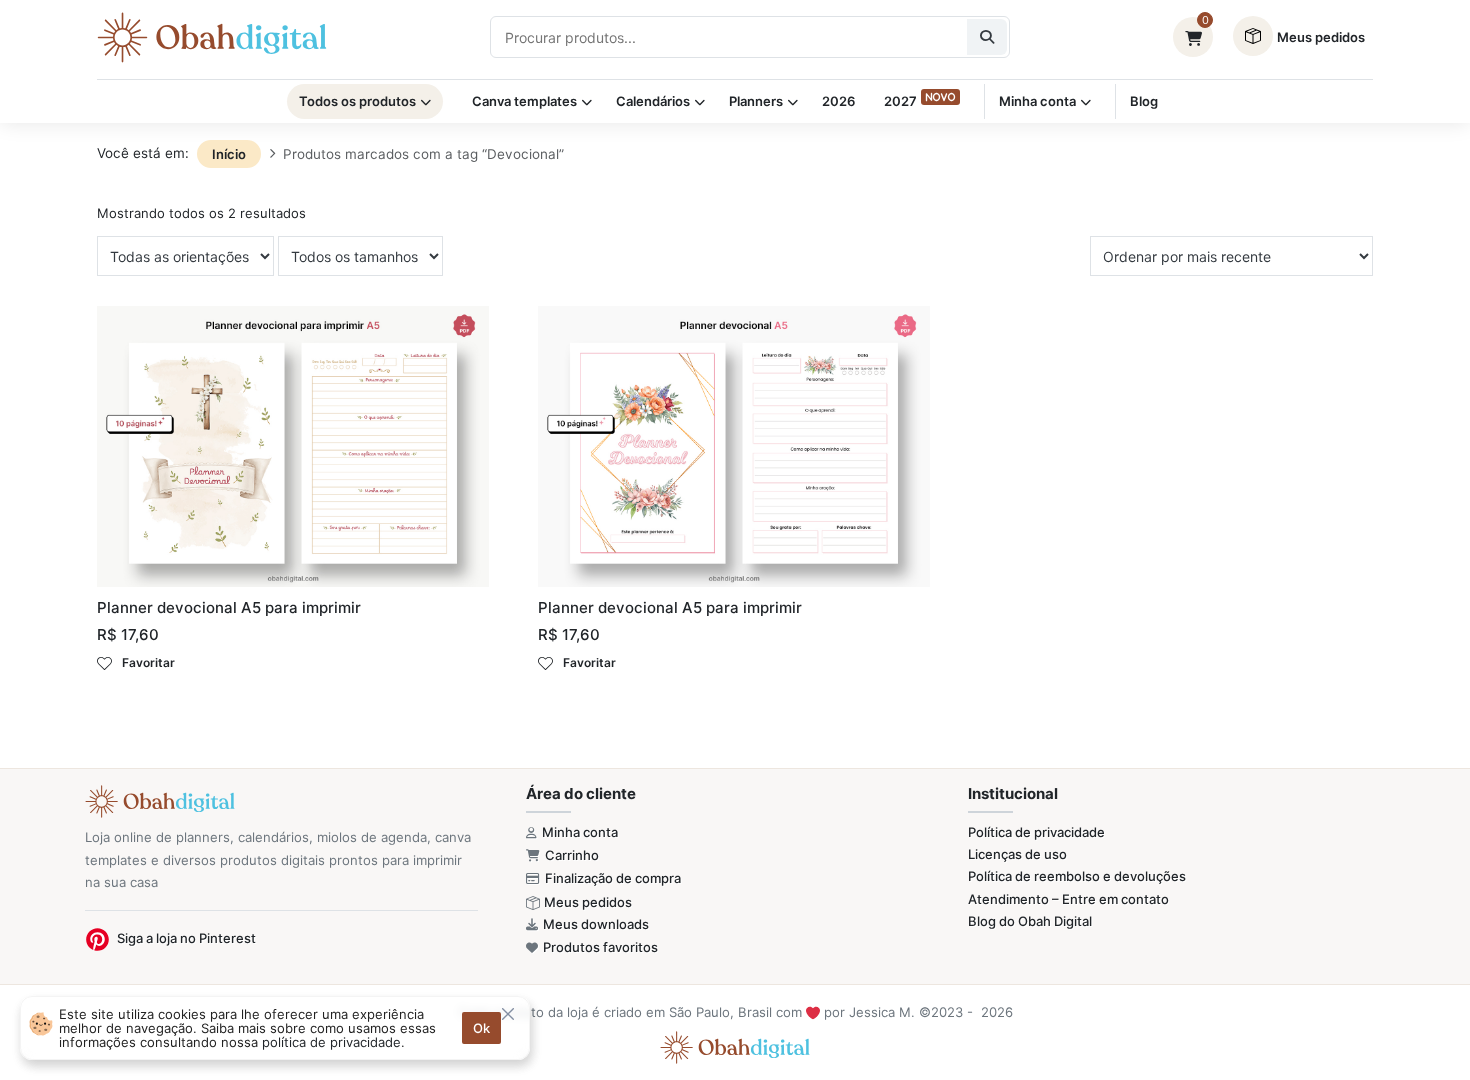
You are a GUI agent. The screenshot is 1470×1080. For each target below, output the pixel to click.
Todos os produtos (357, 101)
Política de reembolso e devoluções (1077, 876)
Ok (481, 1028)
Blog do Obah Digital (1030, 921)
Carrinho (572, 855)
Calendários (653, 101)
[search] (987, 37)
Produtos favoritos (600, 947)
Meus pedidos (588, 902)
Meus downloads (596, 924)
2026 (838, 101)
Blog (1144, 101)
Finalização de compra (613, 878)
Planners (756, 101)
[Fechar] (508, 1014)
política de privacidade (331, 1042)
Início (229, 154)
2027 (900, 101)
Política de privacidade (1036, 832)
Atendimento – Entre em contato (1068, 899)
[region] (275, 1028)
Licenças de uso (1017, 854)
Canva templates (524, 101)
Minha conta (1037, 101)
